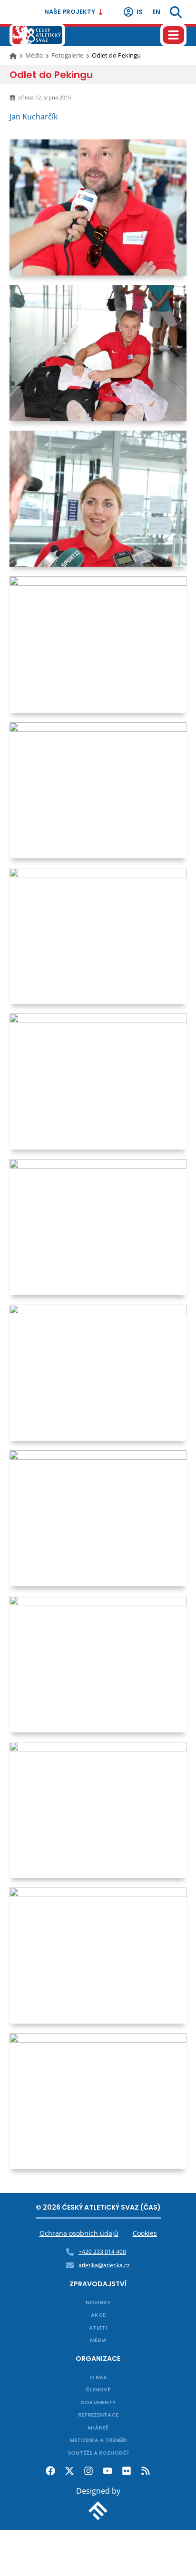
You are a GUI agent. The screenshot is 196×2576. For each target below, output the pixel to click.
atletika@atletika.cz (104, 2265)
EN (156, 12)
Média (34, 55)
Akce (98, 2315)
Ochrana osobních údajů (79, 2233)
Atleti (98, 2328)
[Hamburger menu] (173, 35)
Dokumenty (98, 2402)
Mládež (98, 2428)
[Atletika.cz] (37, 35)
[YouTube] (108, 2471)
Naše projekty (70, 12)
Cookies (145, 2233)
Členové (98, 2389)
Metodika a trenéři (98, 2440)
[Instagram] (88, 2471)
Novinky (98, 2302)
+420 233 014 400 (102, 2252)
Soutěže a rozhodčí (98, 2453)
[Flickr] (127, 2471)
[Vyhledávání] (176, 12)
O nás (98, 2377)
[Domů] (14, 55)
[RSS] (146, 2471)
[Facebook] (50, 2471)
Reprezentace (98, 2415)
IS (140, 12)
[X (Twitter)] (69, 2471)
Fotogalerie (67, 55)
